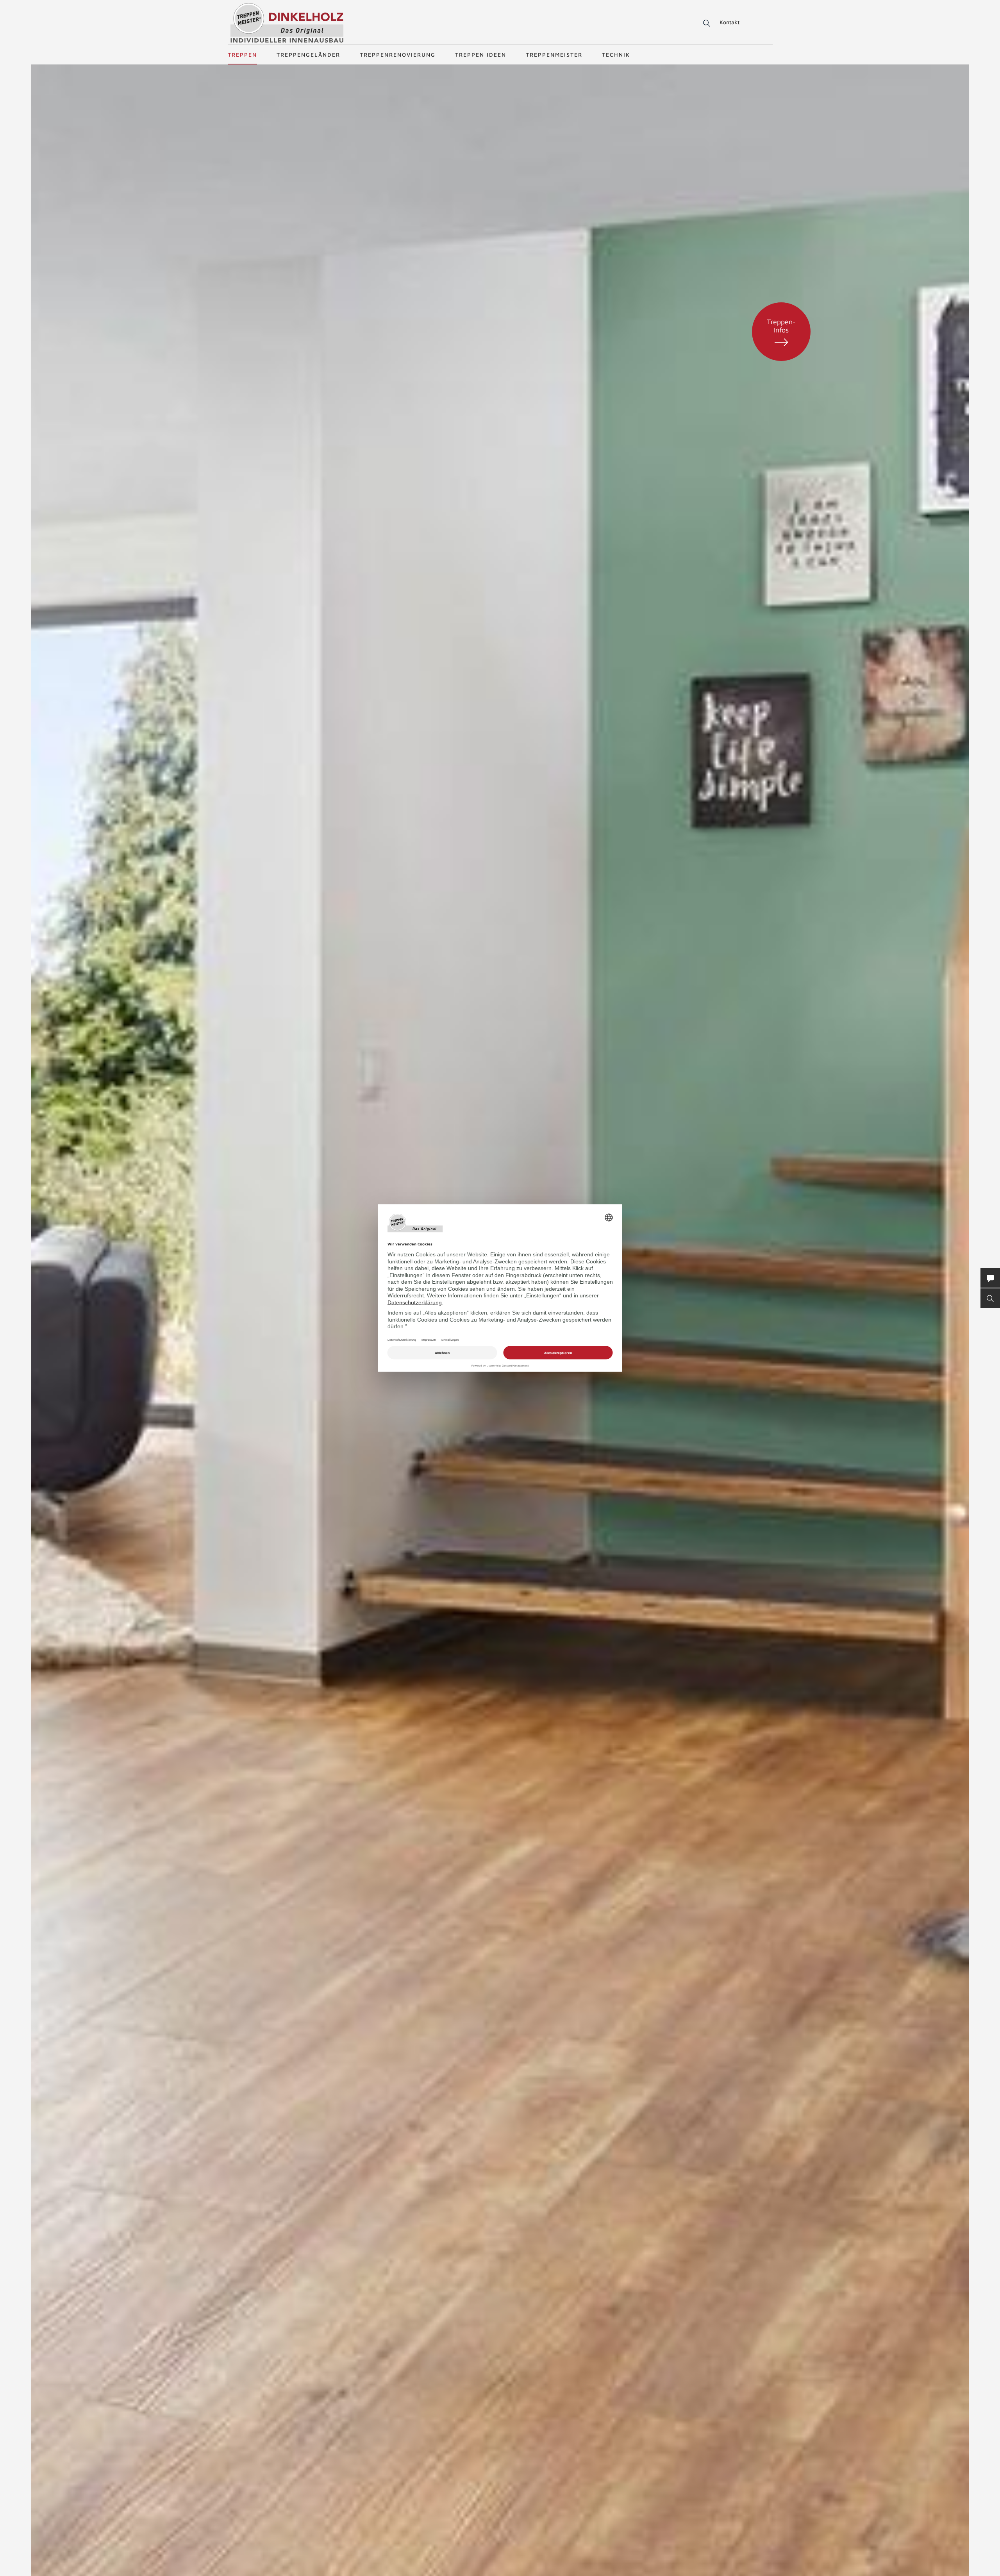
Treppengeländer (308, 54)
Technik (616, 54)
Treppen (242, 54)
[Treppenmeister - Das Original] (287, 23)
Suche (705, 23)
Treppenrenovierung (398, 54)
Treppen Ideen (481, 54)
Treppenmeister (554, 54)
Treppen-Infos (781, 326)
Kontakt (729, 22)
